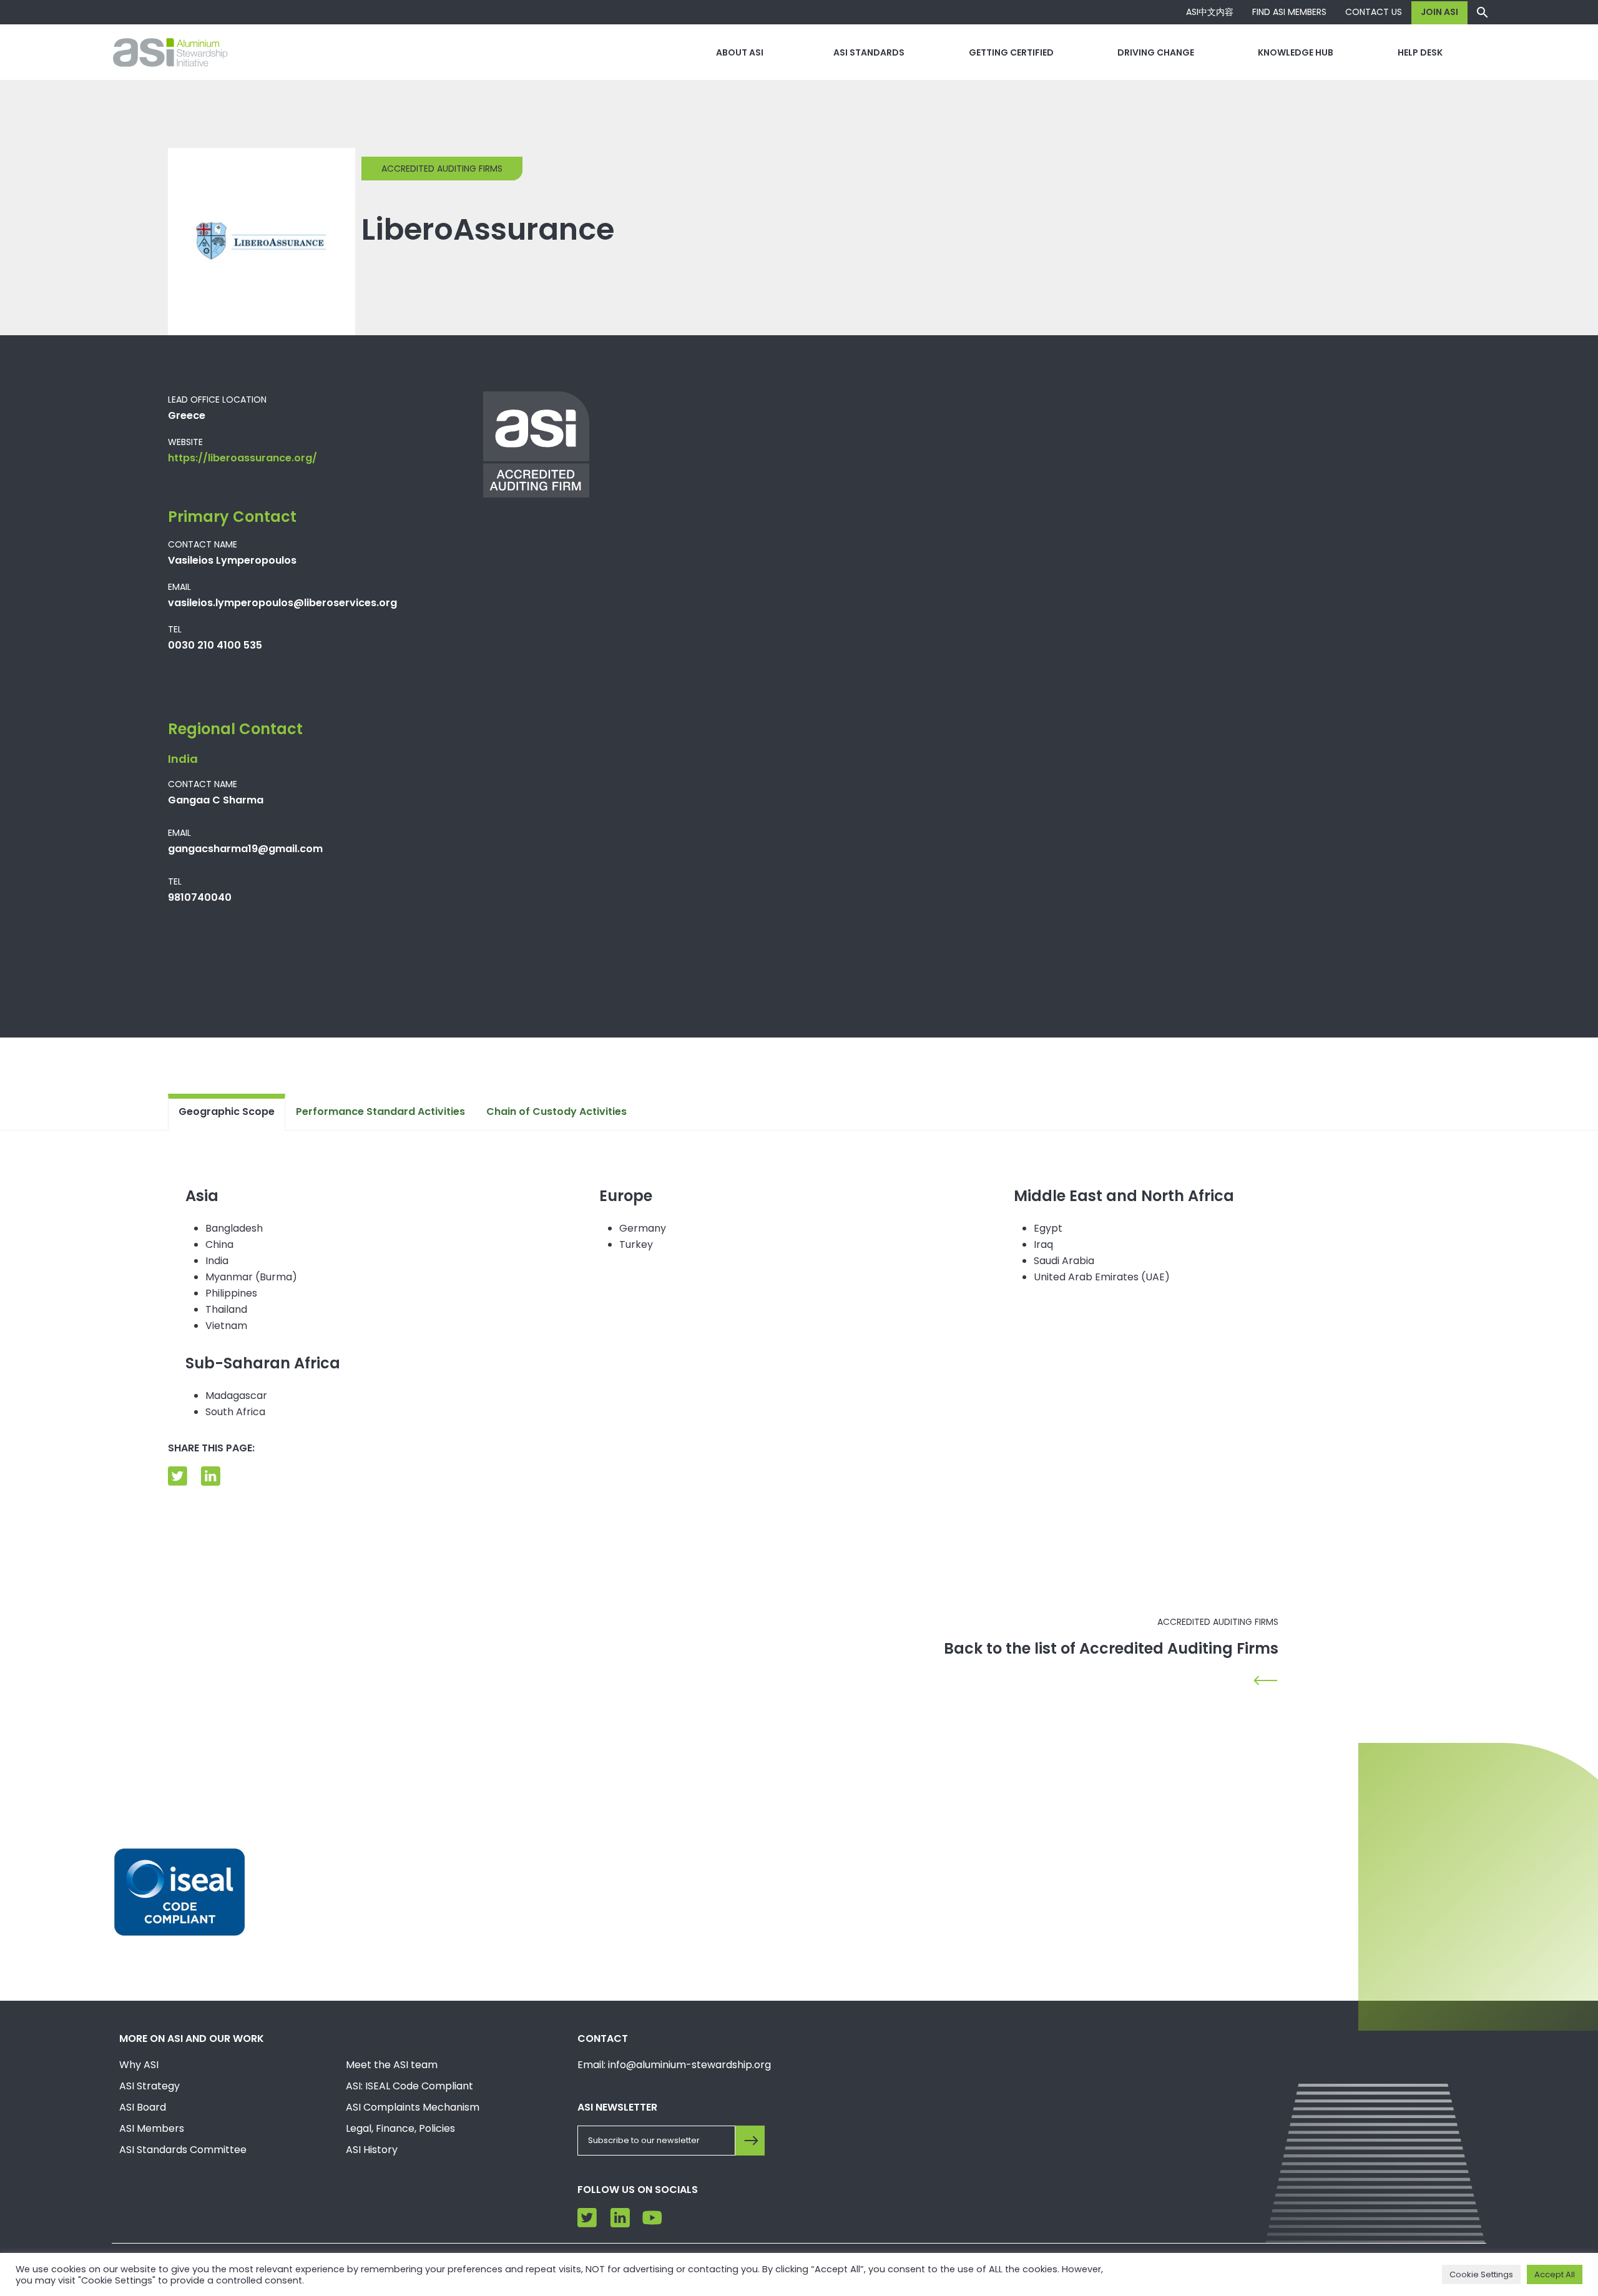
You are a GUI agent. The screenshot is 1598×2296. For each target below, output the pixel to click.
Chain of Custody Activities (556, 1111)
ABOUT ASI (740, 52)
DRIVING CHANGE (1156, 52)
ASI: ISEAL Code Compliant (409, 2086)
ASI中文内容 (1210, 12)
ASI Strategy (150, 2086)
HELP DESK (1420, 52)
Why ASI (139, 2065)
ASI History (372, 2150)
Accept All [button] (1555, 2274)
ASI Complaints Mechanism (413, 2107)
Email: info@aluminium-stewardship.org (674, 2065)
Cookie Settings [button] (1481, 2274)
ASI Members (152, 2128)
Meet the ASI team (392, 2065)
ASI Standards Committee (183, 2150)
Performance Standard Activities (380, 1111)
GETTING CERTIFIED (1011, 52)
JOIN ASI (1439, 12)
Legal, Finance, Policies (400, 2128)
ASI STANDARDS (869, 52)
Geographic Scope (227, 1111)
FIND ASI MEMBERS (1289, 12)
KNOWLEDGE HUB (1296, 52)
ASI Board (143, 2107)
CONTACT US (1374, 12)
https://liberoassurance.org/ (243, 458)
